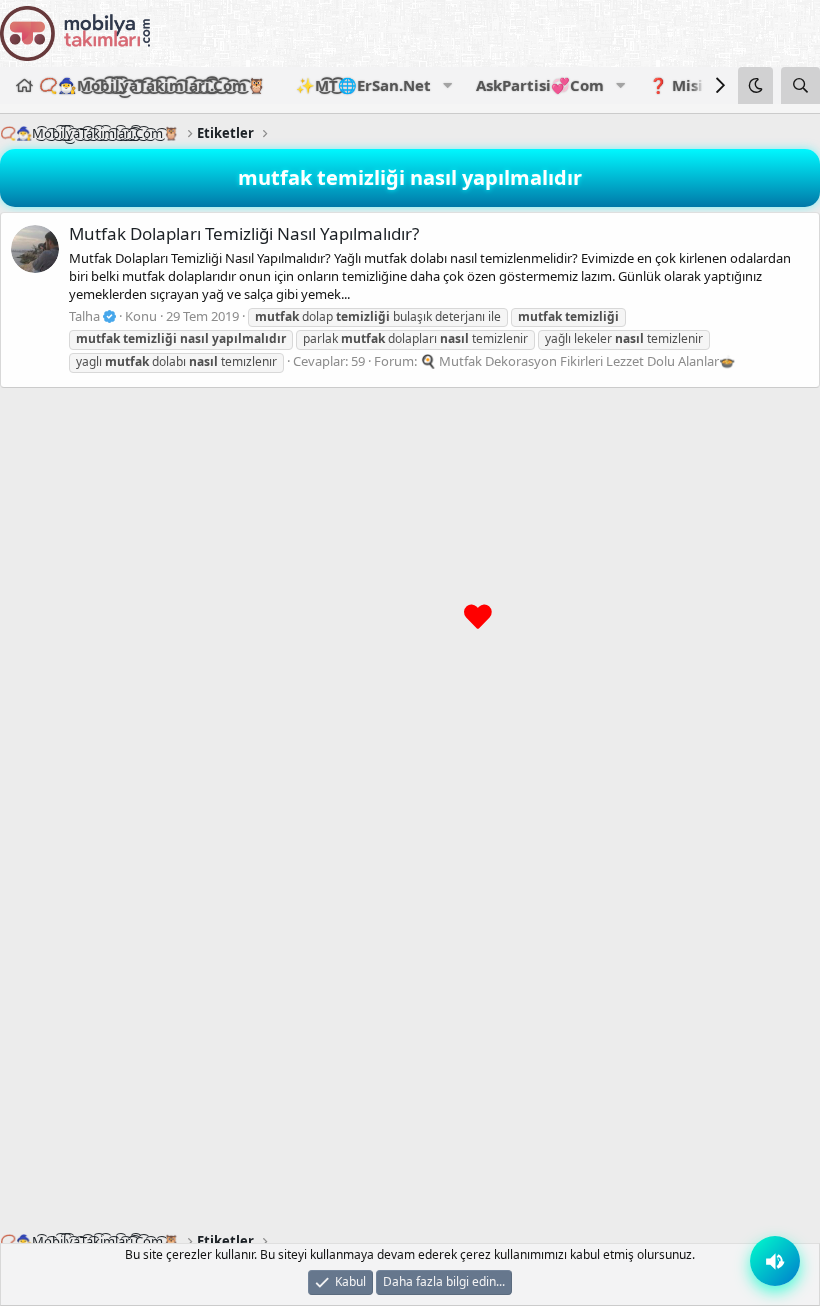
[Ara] (800, 85)
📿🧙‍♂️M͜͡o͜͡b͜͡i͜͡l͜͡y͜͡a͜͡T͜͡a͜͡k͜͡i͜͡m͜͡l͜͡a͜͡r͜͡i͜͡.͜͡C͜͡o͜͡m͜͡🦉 (152, 85)
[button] (447, 85)
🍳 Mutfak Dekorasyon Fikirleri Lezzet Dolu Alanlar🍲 (577, 361)
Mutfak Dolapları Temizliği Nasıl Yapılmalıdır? (244, 233)
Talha (86, 316)
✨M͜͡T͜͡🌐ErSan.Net (363, 85)
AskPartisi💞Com (540, 85)
